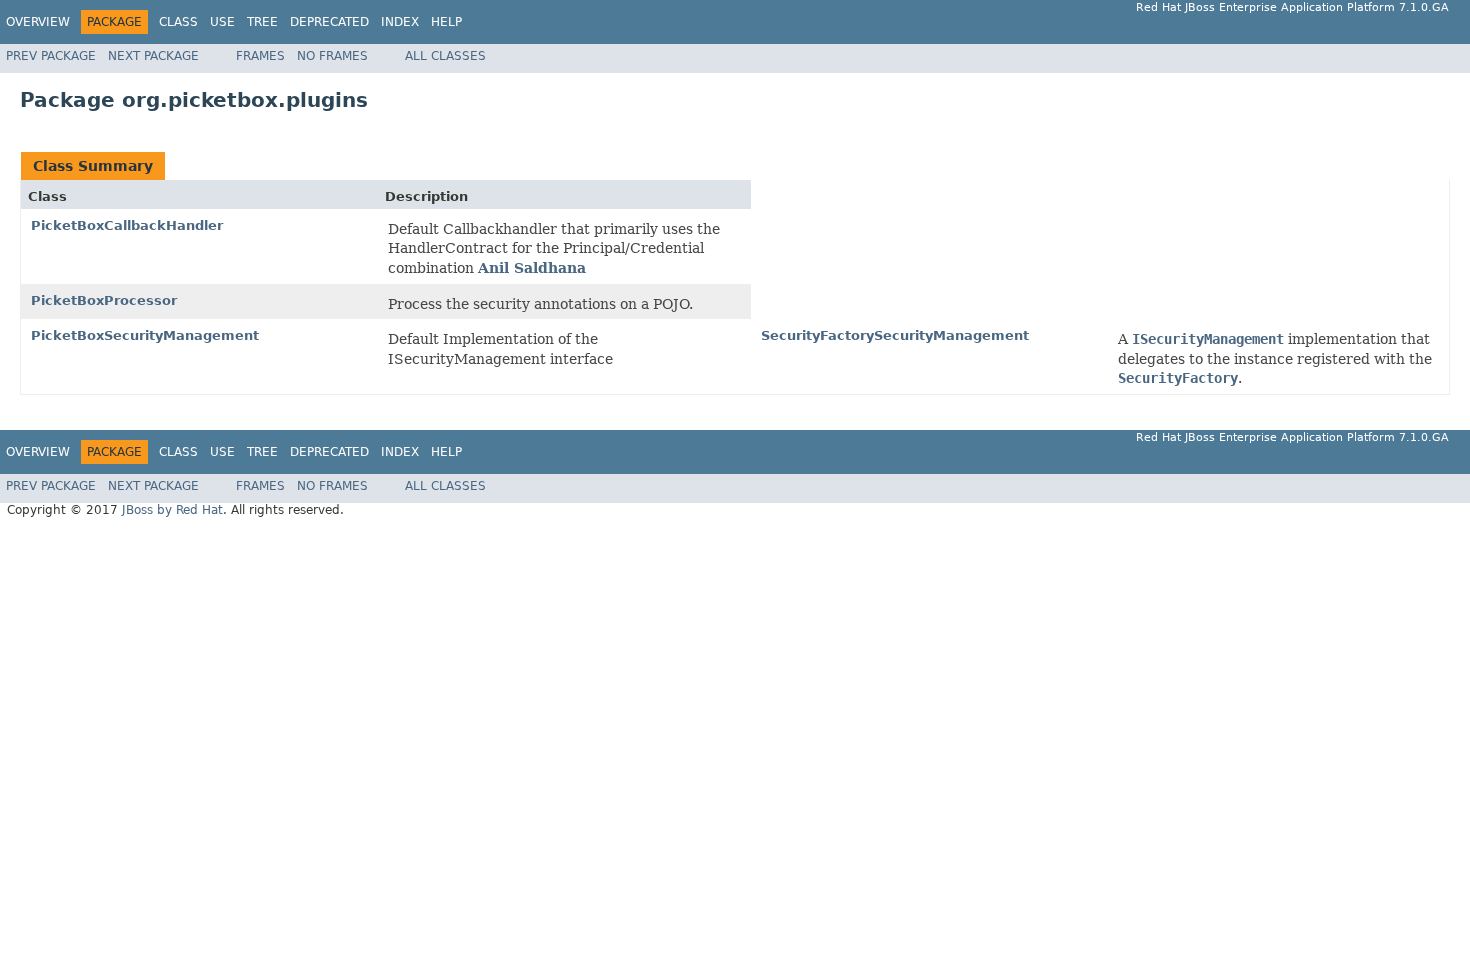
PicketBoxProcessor (104, 300)
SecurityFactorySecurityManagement (895, 335)
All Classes (445, 56)
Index (400, 22)
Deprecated (329, 22)
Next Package (153, 56)
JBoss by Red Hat (172, 510)
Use (222, 22)
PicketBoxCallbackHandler (127, 225)
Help (446, 22)
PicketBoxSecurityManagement (145, 335)
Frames (260, 56)
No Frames (332, 56)
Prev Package (51, 56)
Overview (38, 22)
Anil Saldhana (532, 268)
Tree (262, 22)
